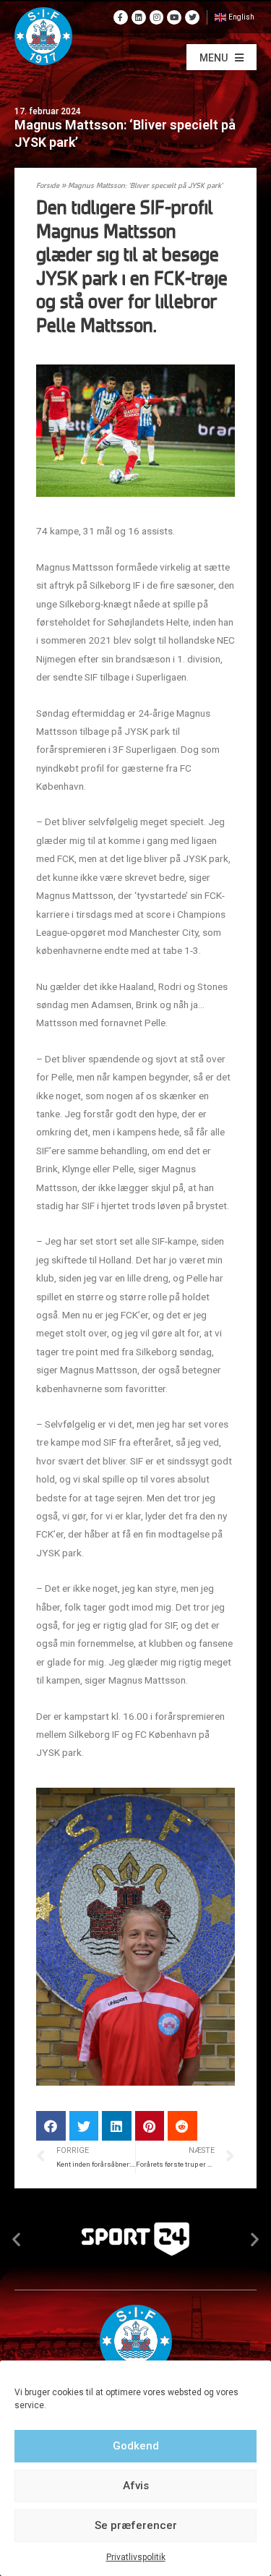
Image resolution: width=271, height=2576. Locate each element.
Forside (48, 186)
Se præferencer (136, 2525)
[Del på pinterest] (150, 2126)
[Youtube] (174, 17)
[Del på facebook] (51, 2126)
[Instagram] (157, 17)
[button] (221, 57)
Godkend (136, 2446)
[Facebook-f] (121, 17)
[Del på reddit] (182, 2126)
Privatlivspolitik (136, 2557)
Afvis (136, 2486)
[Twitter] (192, 17)
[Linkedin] (139, 17)
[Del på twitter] (84, 2126)
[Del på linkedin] (117, 2126)
